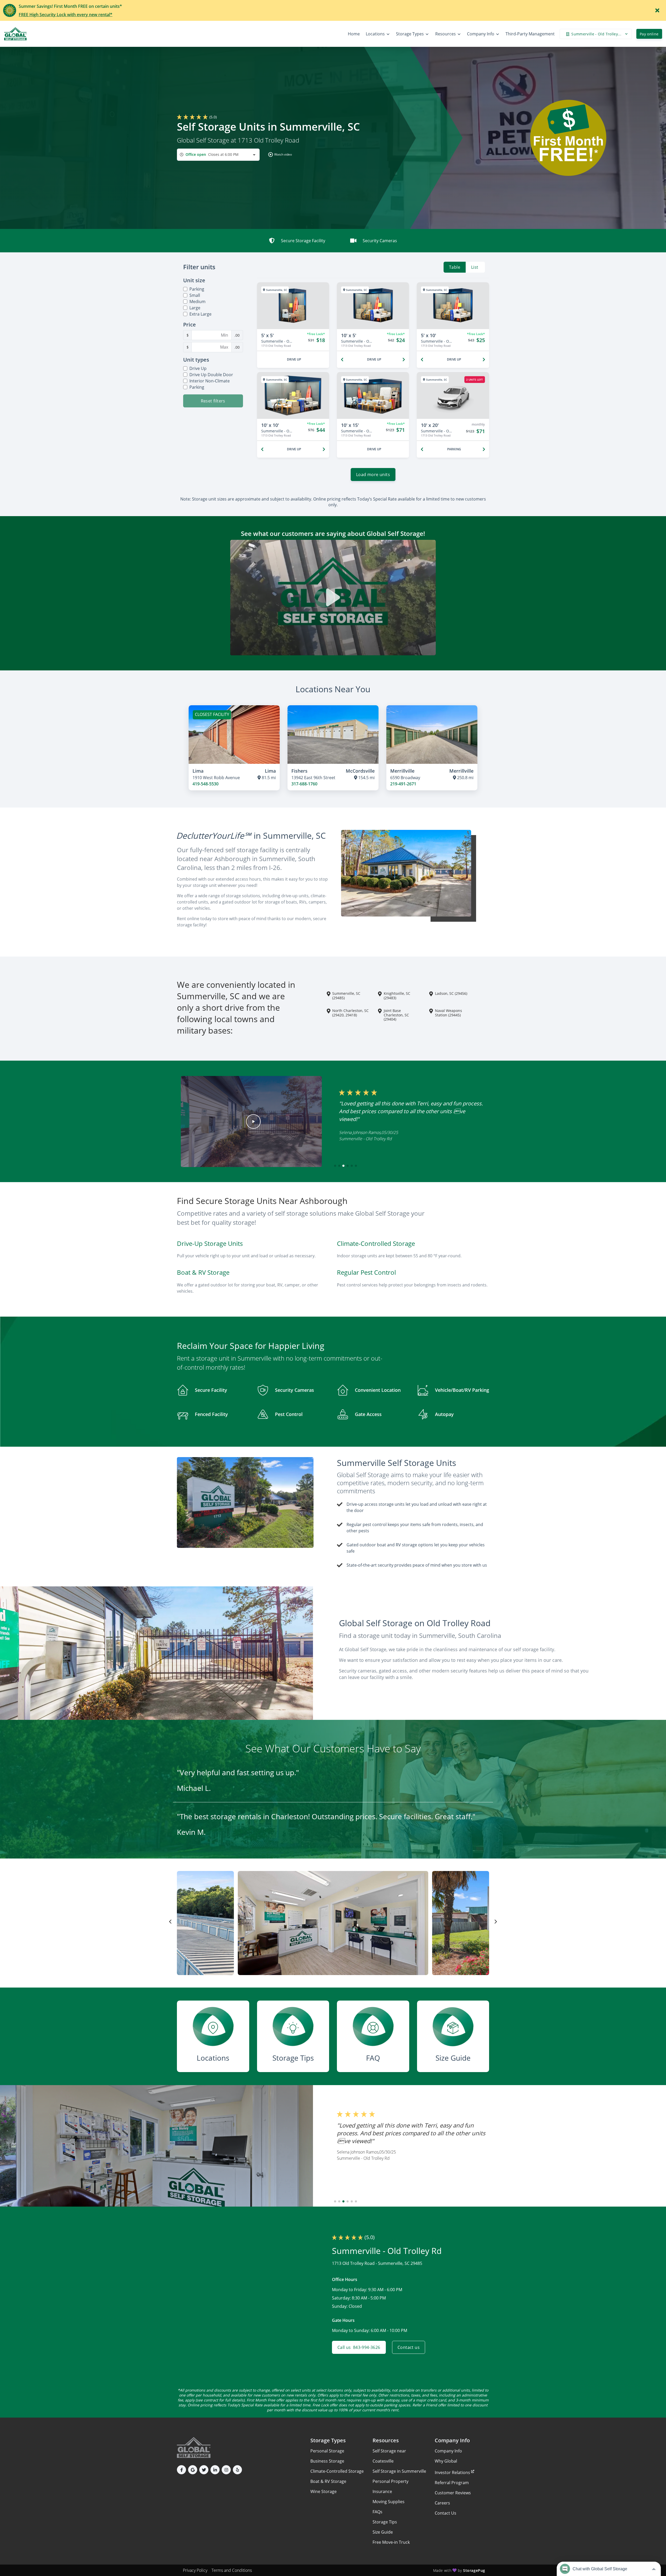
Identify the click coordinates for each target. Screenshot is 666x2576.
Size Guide (383, 2532)
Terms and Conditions (232, 2570)
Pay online (649, 34)
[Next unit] (404, 360)
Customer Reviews (453, 2493)
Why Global (446, 2461)
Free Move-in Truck (391, 2542)
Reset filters (213, 401)
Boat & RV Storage (328, 2481)
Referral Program (452, 2483)
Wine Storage (324, 2491)
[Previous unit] (342, 360)
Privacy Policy (195, 2570)
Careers (442, 2503)
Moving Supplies (389, 2502)
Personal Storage (327, 2451)
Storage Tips (385, 2522)
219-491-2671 (403, 784)
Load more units (373, 475)
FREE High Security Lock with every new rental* (66, 15)
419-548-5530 (206, 784)
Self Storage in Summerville (399, 2471)
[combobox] (218, 155)
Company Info (448, 2451)
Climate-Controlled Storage (337, 2471)
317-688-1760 (304, 784)
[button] (279, 155)
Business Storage (327, 2461)
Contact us (409, 2347)
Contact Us (446, 2513)
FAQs (377, 2512)
